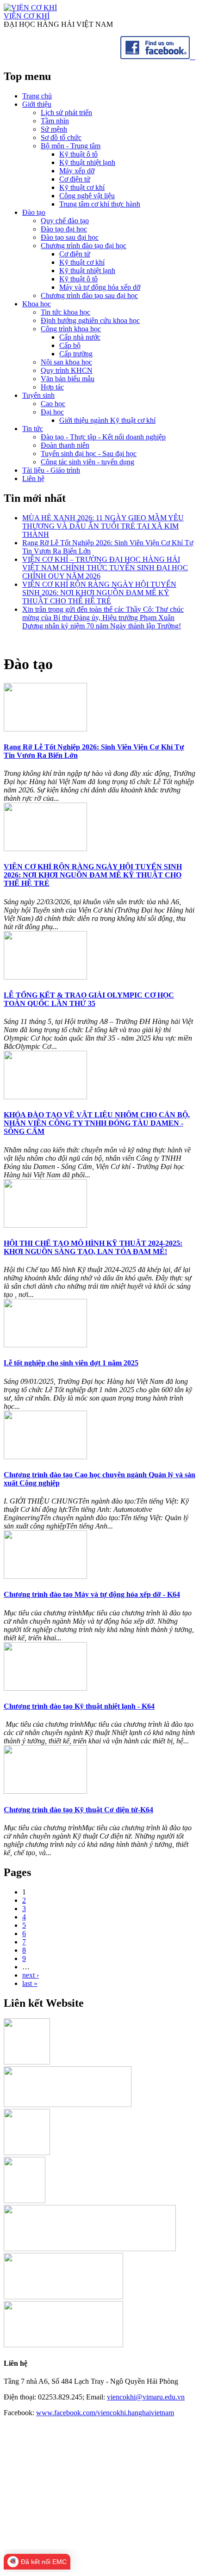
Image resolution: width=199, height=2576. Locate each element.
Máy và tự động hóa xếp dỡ (100, 287)
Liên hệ (33, 478)
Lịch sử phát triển (66, 113)
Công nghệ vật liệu (87, 196)
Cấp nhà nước (80, 337)
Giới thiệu (37, 104)
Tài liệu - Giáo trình (51, 470)
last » (30, 1983)
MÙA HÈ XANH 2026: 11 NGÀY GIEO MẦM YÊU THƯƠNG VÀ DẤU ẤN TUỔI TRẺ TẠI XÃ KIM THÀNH (103, 526)
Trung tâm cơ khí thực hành (100, 204)
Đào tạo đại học (64, 229)
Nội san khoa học (66, 362)
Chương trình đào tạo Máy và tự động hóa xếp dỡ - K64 (92, 1594)
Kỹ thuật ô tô (78, 154)
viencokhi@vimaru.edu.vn (146, 2397)
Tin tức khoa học (65, 312)
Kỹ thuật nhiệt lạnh (87, 162)
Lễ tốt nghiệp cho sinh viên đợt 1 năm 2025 (71, 1363)
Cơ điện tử (75, 179)
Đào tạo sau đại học (70, 237)
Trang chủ (37, 96)
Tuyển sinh (38, 395)
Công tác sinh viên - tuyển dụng (87, 462)
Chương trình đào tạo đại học (84, 246)
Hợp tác (52, 387)
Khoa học (37, 304)
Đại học (52, 412)
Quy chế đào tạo (65, 221)
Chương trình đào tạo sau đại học (89, 295)
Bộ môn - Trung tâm (71, 146)
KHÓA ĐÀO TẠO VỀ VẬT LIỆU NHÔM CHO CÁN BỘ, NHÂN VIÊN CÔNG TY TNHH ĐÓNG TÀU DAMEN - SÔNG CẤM (97, 1123)
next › (31, 1975)
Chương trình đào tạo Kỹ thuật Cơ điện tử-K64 (78, 1810)
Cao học (53, 404)
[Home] (30, 8)
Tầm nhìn (55, 121)
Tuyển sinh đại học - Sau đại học (89, 454)
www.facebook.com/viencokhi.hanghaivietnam (105, 2413)
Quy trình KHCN (67, 370)
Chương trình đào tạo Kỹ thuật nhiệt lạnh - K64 (79, 1706)
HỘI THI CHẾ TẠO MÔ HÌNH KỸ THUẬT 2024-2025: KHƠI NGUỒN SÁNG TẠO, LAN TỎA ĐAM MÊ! (93, 1247)
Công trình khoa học (71, 329)
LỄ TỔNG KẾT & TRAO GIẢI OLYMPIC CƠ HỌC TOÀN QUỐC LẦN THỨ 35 (89, 999)
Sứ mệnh (54, 129)
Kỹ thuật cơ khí (82, 187)
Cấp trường (76, 354)
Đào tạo (34, 212)
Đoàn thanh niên (65, 445)
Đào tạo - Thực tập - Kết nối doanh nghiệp (103, 437)
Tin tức (33, 429)
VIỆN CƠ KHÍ (27, 16)
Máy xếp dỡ (77, 171)
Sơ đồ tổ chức (61, 137)
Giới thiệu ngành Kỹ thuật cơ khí (107, 420)
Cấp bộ (70, 345)
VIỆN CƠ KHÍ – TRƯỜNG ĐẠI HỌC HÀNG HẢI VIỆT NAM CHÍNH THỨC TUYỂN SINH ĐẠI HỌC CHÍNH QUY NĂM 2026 (105, 568)
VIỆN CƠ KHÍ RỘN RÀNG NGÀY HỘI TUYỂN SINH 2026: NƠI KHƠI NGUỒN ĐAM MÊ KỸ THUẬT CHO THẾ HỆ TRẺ (99, 593)
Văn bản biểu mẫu (68, 379)
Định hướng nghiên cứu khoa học (90, 320)
